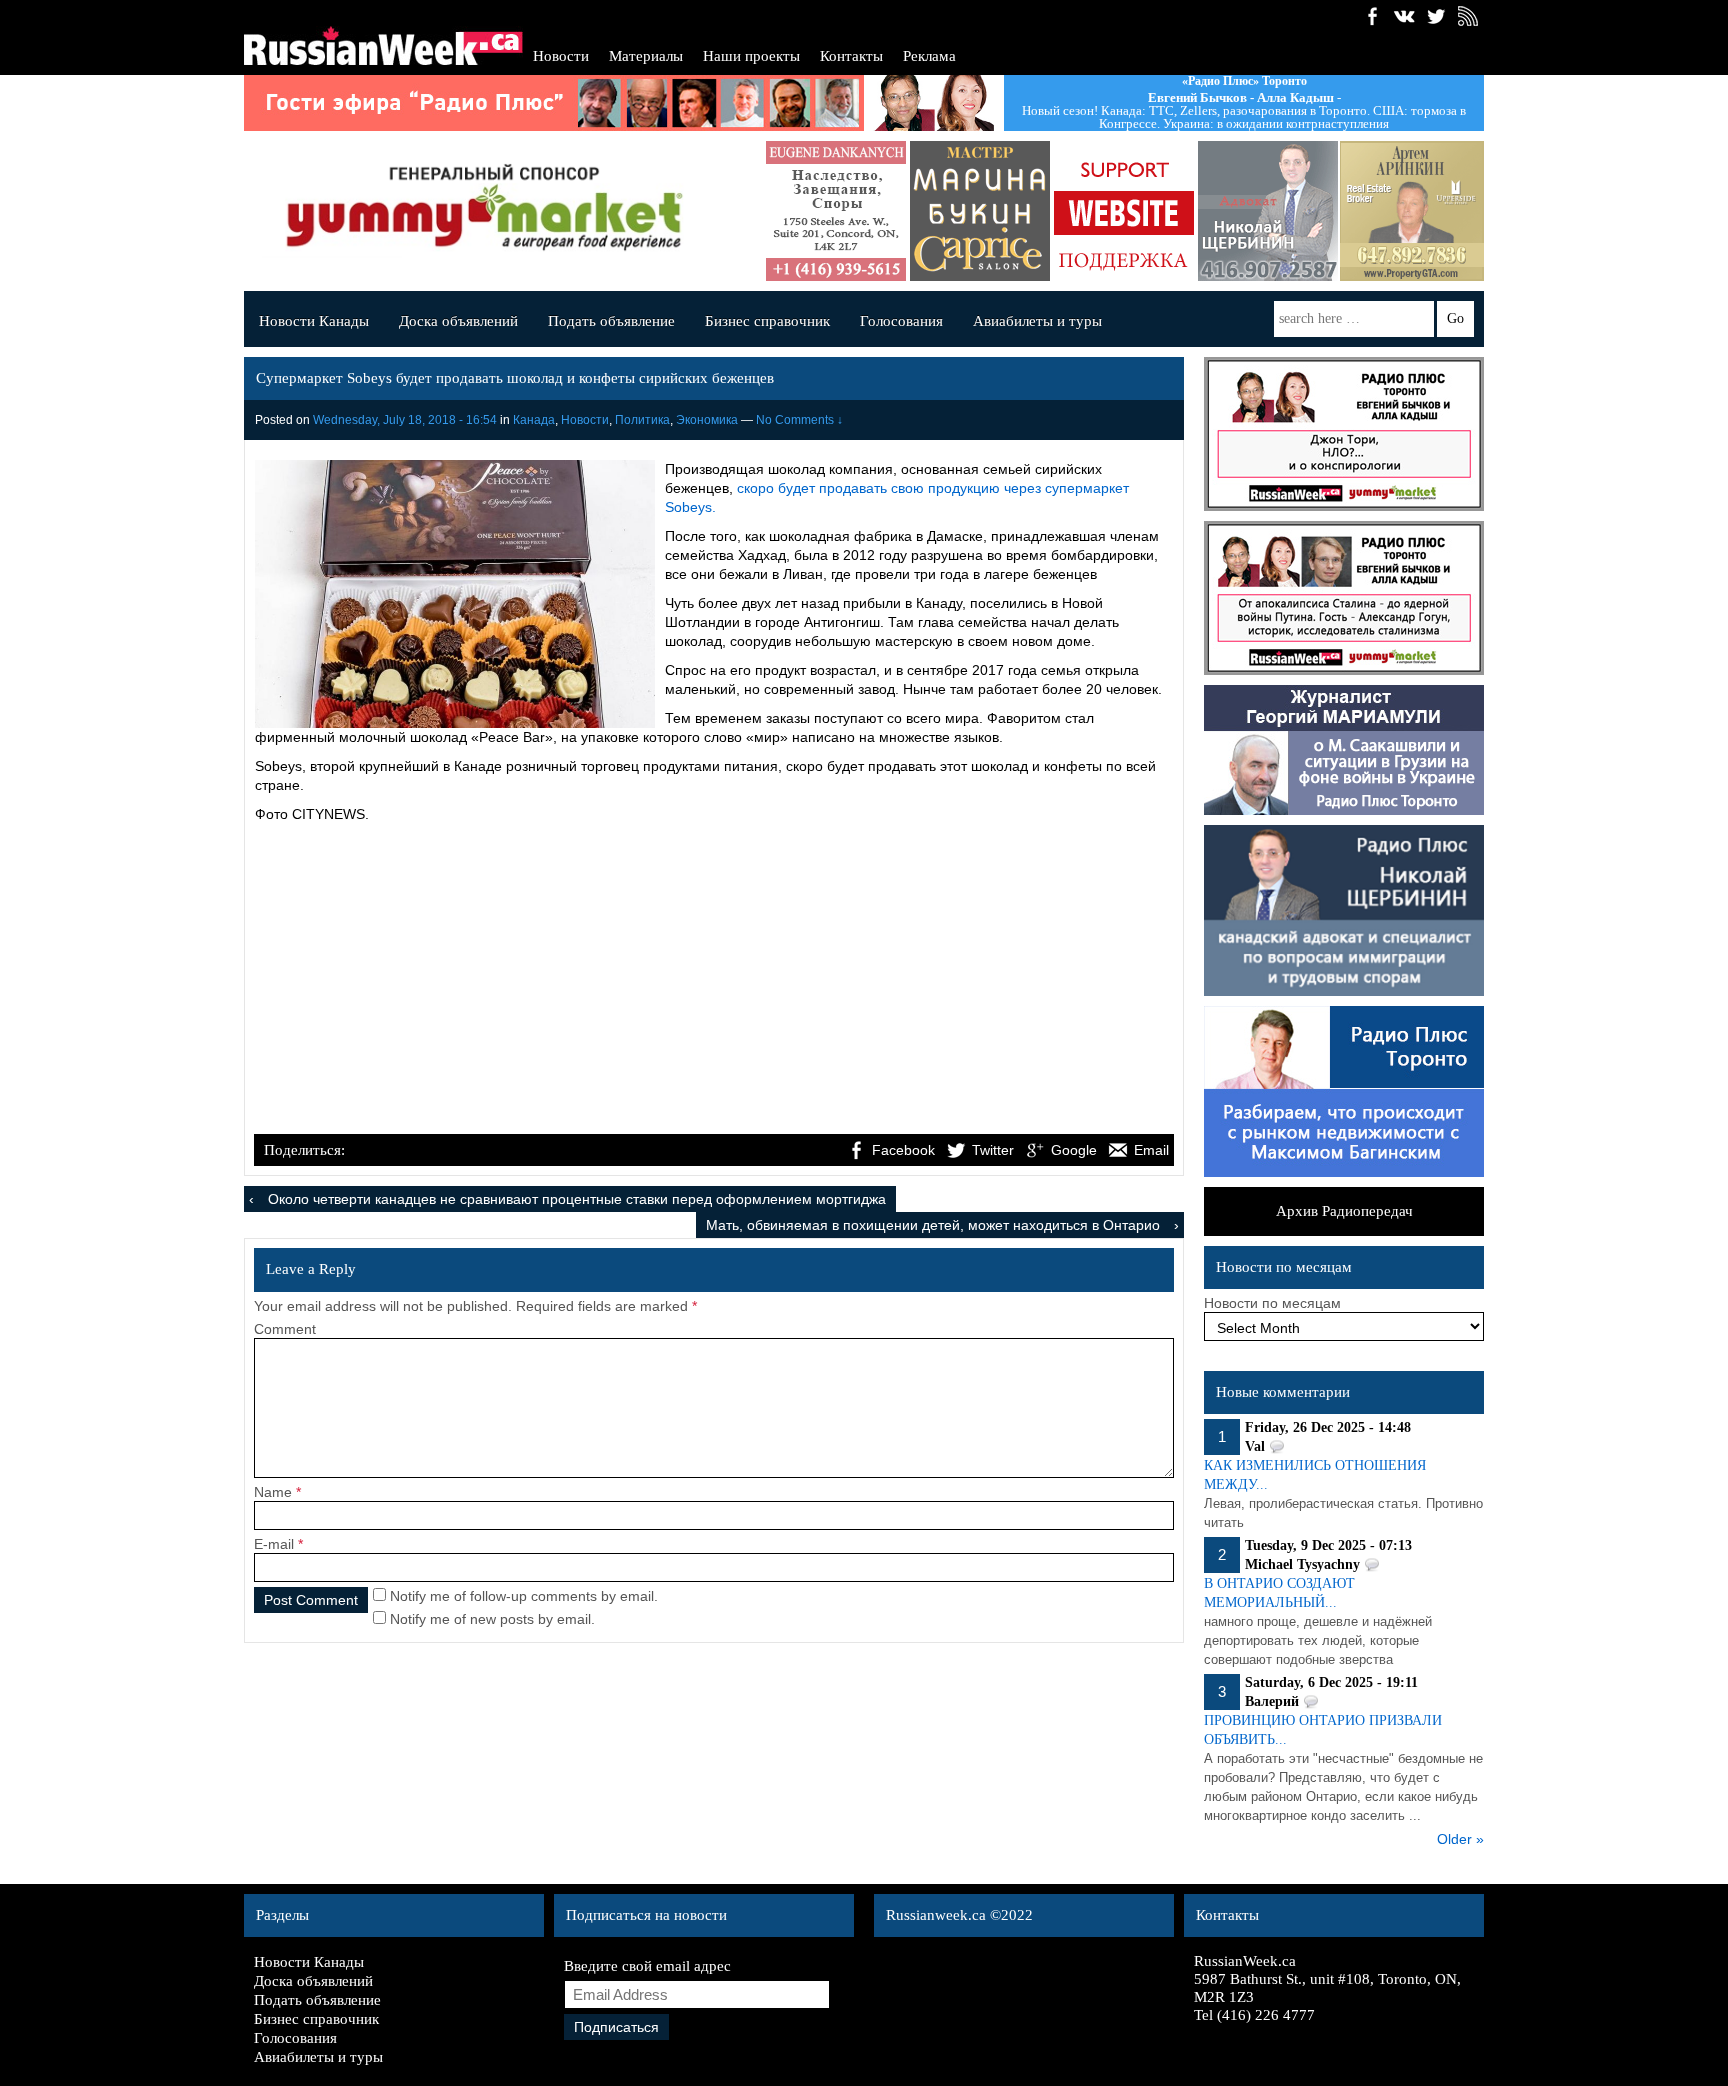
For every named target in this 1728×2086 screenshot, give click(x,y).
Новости (561, 56)
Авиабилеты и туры (1037, 321)
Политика (642, 420)
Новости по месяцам (1272, 1303)
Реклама (929, 56)
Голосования (901, 321)
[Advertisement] (714, 981)
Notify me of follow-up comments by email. (524, 1596)
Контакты (851, 56)
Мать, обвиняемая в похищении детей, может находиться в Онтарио (933, 1225)
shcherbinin (1268, 211)
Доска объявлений (458, 321)
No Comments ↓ (799, 420)
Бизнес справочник (767, 321)
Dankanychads (836, 211)
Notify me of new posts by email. (492, 1619)
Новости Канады (314, 321)
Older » (1460, 1839)
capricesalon (980, 211)
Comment (285, 1329)
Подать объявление (611, 321)
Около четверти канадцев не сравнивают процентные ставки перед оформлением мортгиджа (577, 1199)
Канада (534, 420)
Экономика (707, 420)
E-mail (274, 1544)
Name (273, 1492)
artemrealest (1412, 211)
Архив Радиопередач (1344, 1211)
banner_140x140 (1124, 211)
